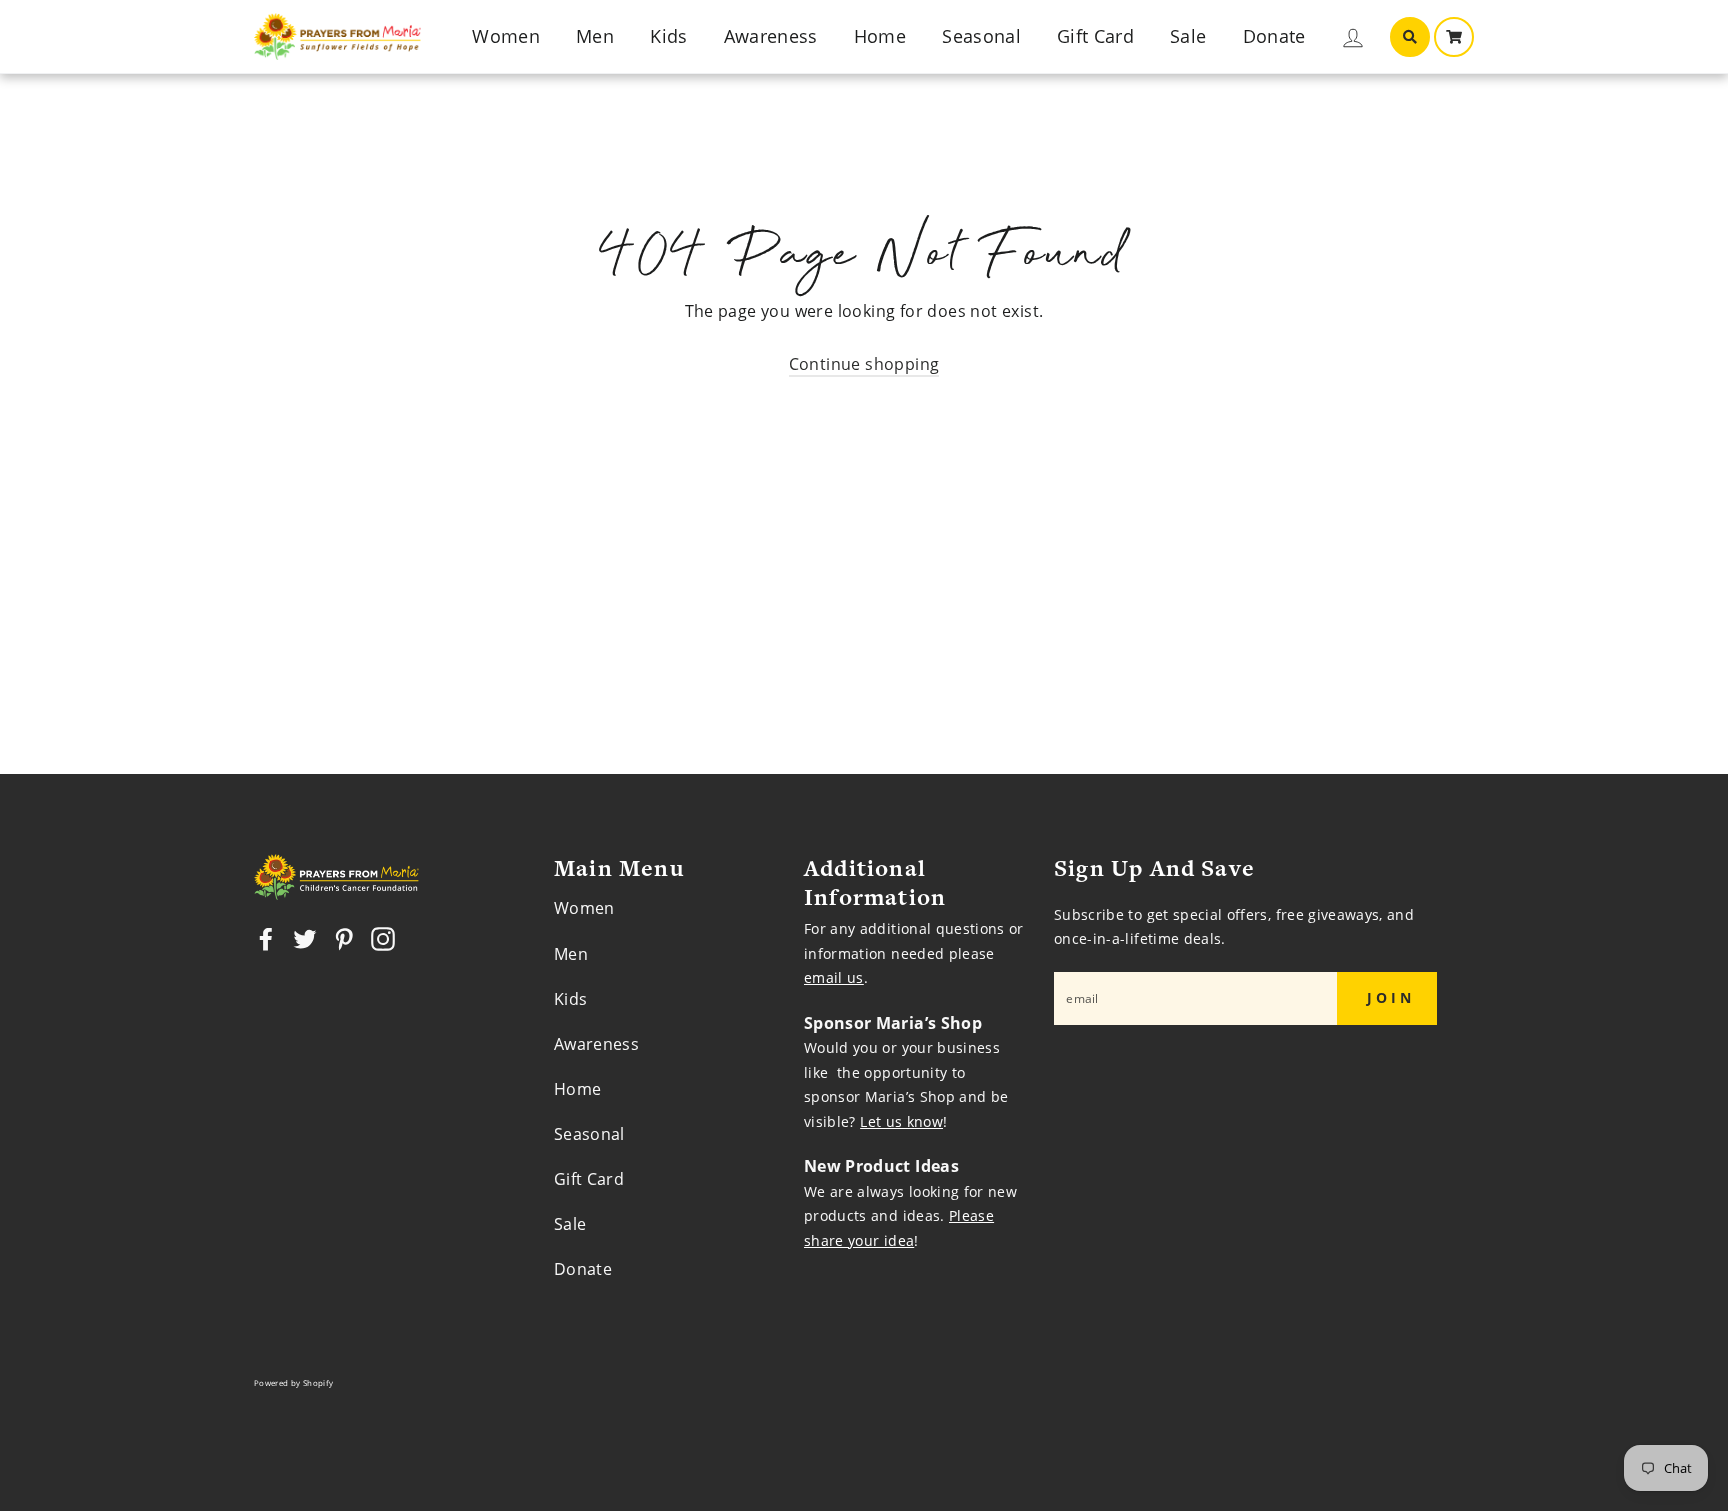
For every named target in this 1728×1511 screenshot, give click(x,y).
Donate (1274, 36)
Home (880, 36)
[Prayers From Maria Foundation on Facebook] (266, 939)
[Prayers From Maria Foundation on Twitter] (305, 939)
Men (595, 36)
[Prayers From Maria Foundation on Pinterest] (344, 939)
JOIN (1391, 997)
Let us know (901, 1121)
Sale (1188, 36)
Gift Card (1095, 36)
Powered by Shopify (293, 1383)
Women (506, 36)
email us (834, 977)
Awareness (771, 36)
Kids (668, 36)
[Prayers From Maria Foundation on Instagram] (383, 939)
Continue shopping (864, 364)
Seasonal (981, 36)
